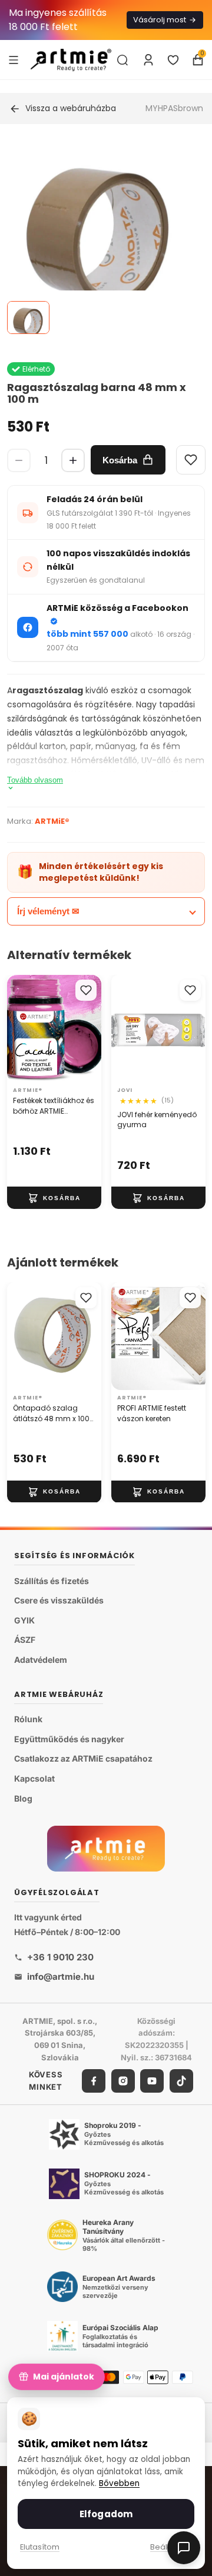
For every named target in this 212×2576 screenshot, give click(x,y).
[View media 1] (28, 318)
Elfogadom (106, 2514)
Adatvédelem (41, 1660)
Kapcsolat (34, 1778)
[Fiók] (148, 60)
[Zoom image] (99, 237)
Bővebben (119, 2483)
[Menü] (14, 59)
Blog (23, 1798)
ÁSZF (25, 1640)
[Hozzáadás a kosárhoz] (54, 1198)
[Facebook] (94, 2080)
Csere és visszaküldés (59, 1600)
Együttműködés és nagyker (69, 1739)
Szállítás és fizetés (52, 1580)
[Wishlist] (191, 460)
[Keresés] (122, 60)
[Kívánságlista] (173, 60)
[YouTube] (152, 2080)
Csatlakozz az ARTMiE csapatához (83, 1758)
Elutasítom (40, 2547)
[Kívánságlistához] (86, 990)
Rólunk (28, 1719)
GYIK (24, 1620)
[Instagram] (123, 2080)
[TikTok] (181, 2080)
